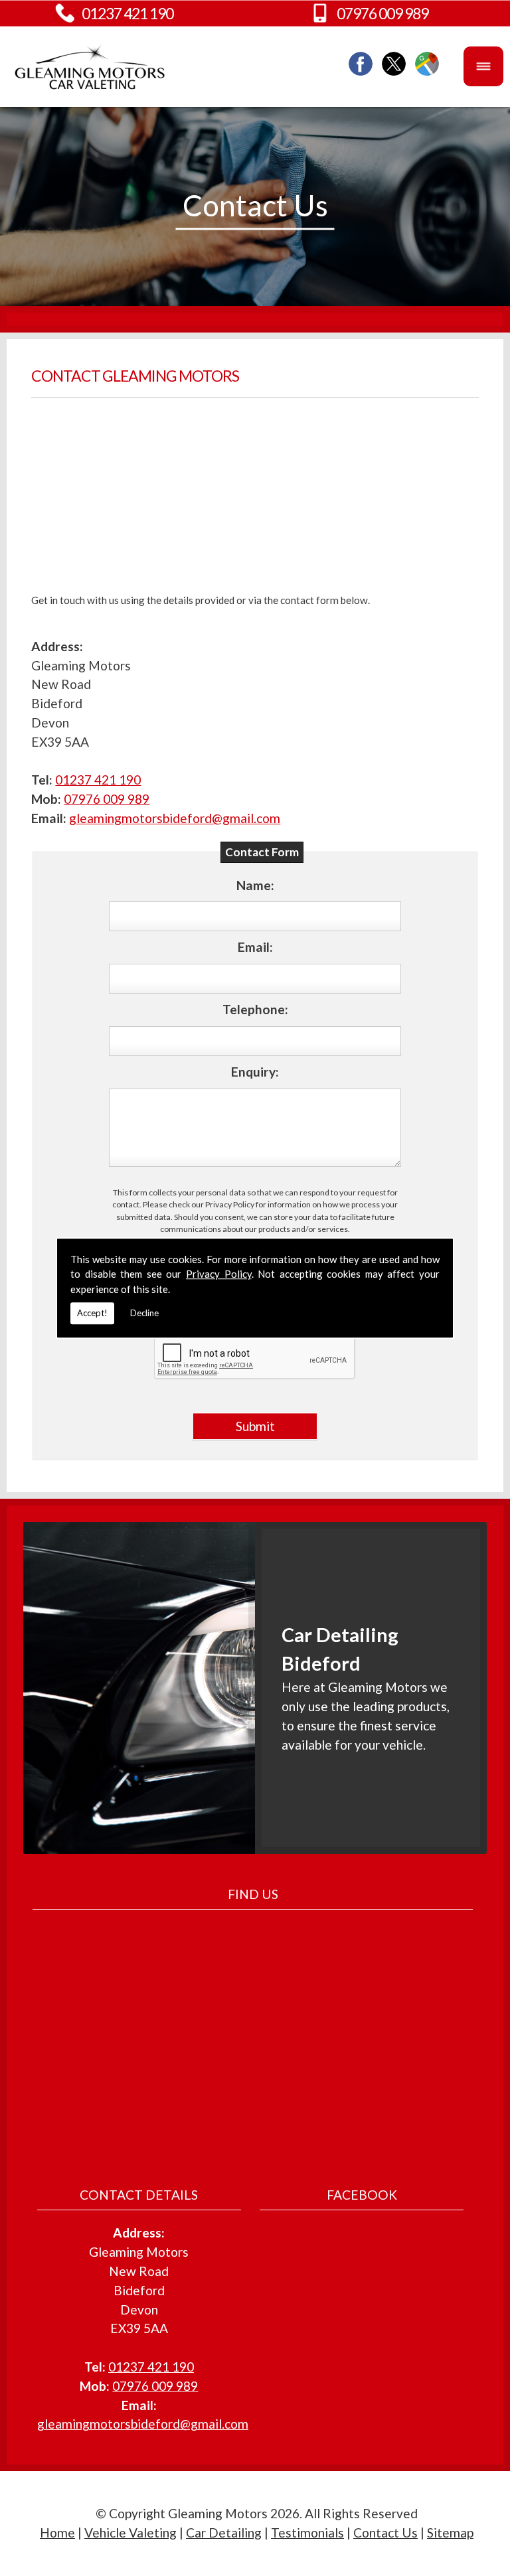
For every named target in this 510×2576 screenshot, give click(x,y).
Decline (144, 1313)
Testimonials (307, 2533)
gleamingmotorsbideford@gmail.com (175, 818)
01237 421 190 (127, 13)
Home (57, 2533)
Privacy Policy (219, 1274)
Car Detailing (224, 2533)
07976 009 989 (382, 13)
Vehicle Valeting (130, 2533)
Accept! (92, 1313)
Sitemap (450, 2533)
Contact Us (385, 2533)
